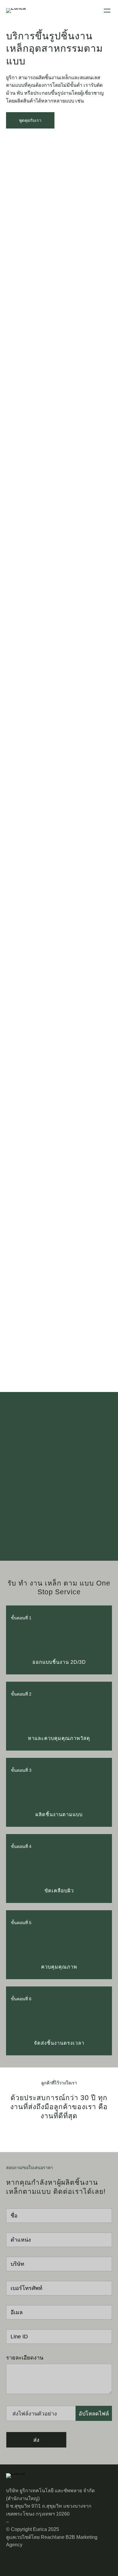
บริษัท (17, 2264)
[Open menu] (107, 11)
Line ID (19, 2337)
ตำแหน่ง (21, 2240)
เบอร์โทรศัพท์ (26, 2288)
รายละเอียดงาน (25, 2358)
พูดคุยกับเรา (30, 120)
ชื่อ (14, 2216)
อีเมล (17, 2312)
